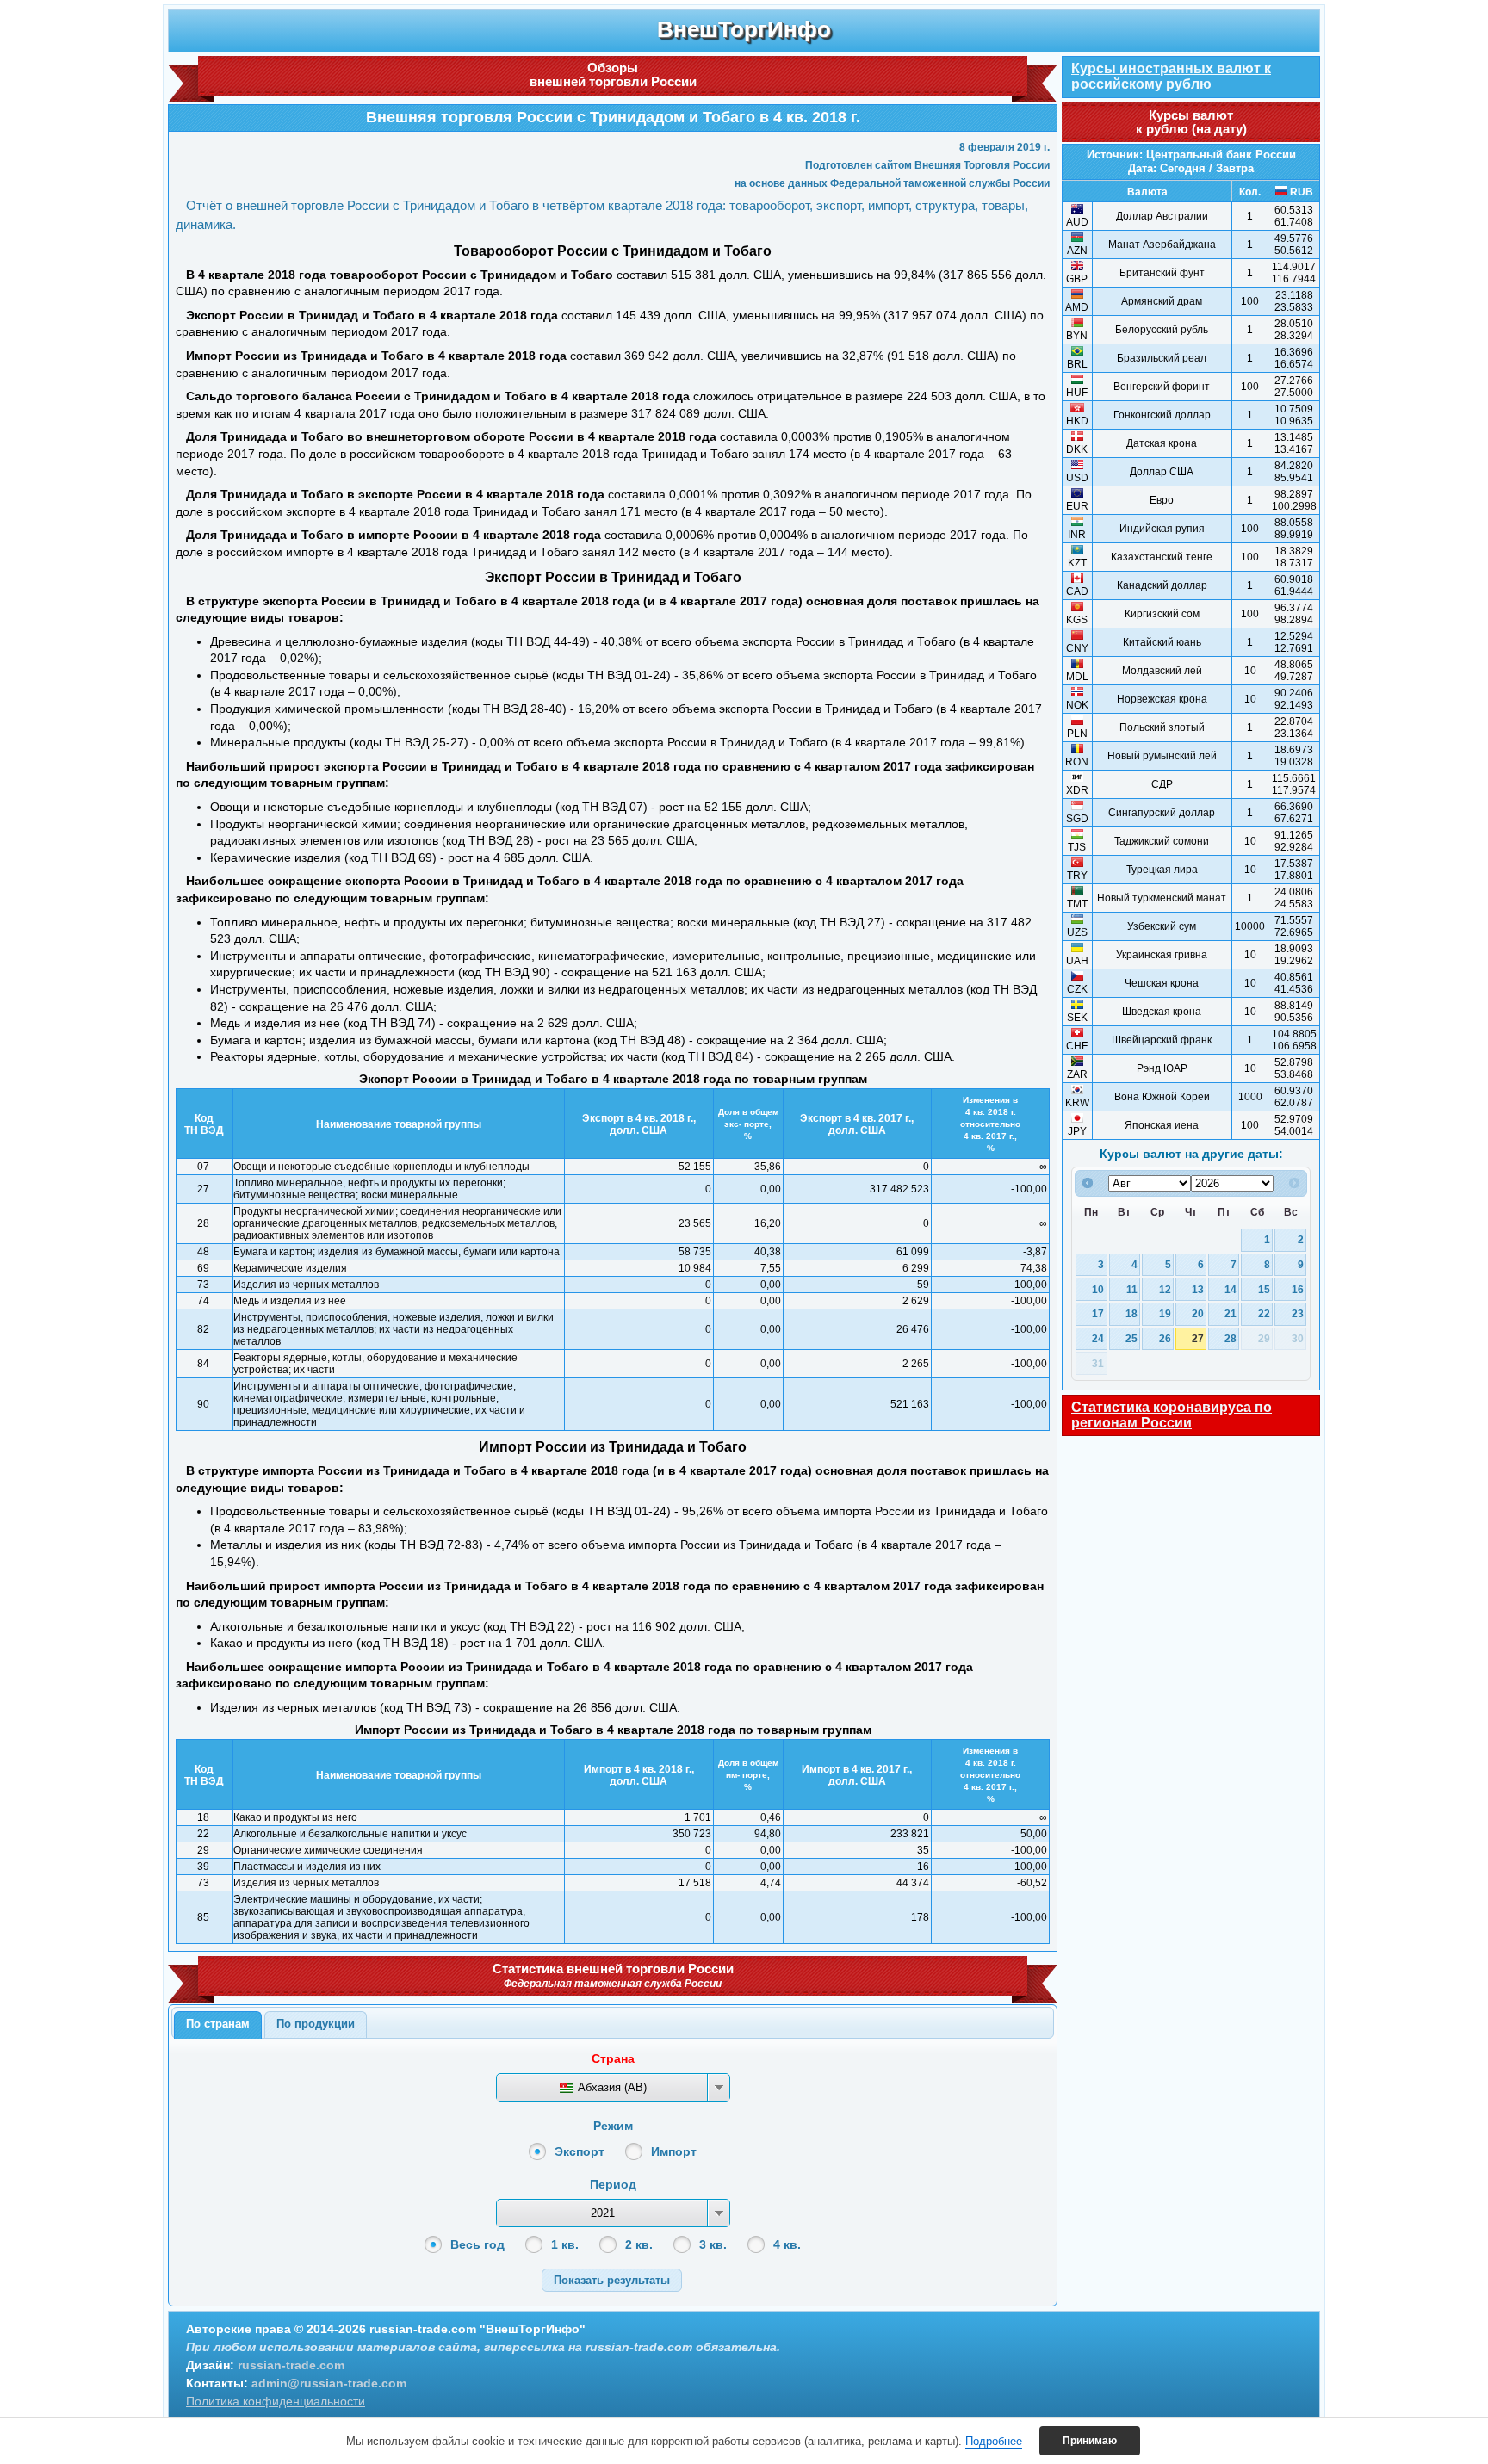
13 (1198, 1289)
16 (1298, 1289)
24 (1098, 1338)
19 (1165, 1313)
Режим (613, 2126)
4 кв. (787, 2244)
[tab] (218, 2025)
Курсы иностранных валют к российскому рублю (1171, 76)
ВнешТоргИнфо (744, 29)
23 (1298, 1313)
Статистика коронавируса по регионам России (1172, 1415)
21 (1231, 1313)
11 (1132, 1289)
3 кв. (713, 2244)
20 (1198, 1313)
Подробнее (994, 2441)
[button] (612, 2280)
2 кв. (639, 2244)
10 (1098, 1289)
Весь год (477, 2244)
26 (1165, 1338)
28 (1231, 1338)
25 (1131, 1338)
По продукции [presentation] (316, 2024)
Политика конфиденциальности (276, 2401)
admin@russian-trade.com (329, 2383)
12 (1165, 1289)
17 (1098, 1313)
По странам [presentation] (218, 2024)
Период (613, 2184)
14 (1231, 1289)
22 (1264, 1313)
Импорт (674, 2151)
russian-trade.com (291, 2365)
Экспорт (580, 2151)
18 (1131, 1313)
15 (1264, 1289)
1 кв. (565, 2244)
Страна (613, 2058)
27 (1198, 1338)
